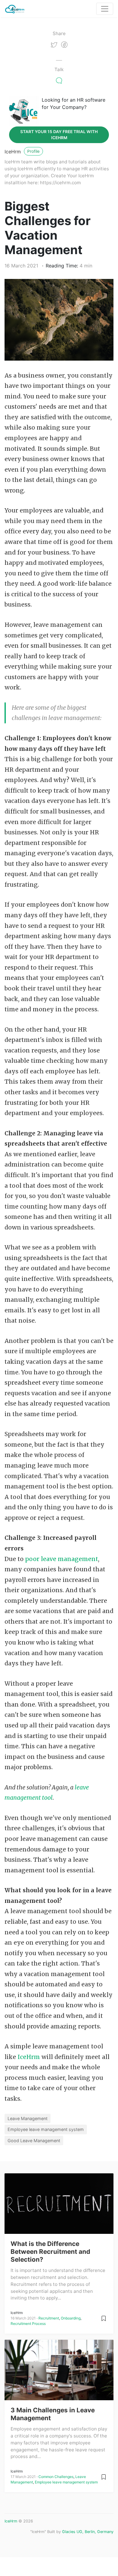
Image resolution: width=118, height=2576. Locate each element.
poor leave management (62, 1559)
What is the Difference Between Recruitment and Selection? (50, 2252)
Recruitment (49, 2318)
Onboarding (71, 2318)
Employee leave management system (46, 2129)
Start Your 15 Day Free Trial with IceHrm (59, 135)
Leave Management (28, 2118)
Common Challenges (56, 2477)
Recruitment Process (28, 2324)
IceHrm (13, 152)
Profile (33, 151)
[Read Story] (104, 2318)
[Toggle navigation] (105, 9)
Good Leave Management (34, 2141)
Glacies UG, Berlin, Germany (88, 2532)
